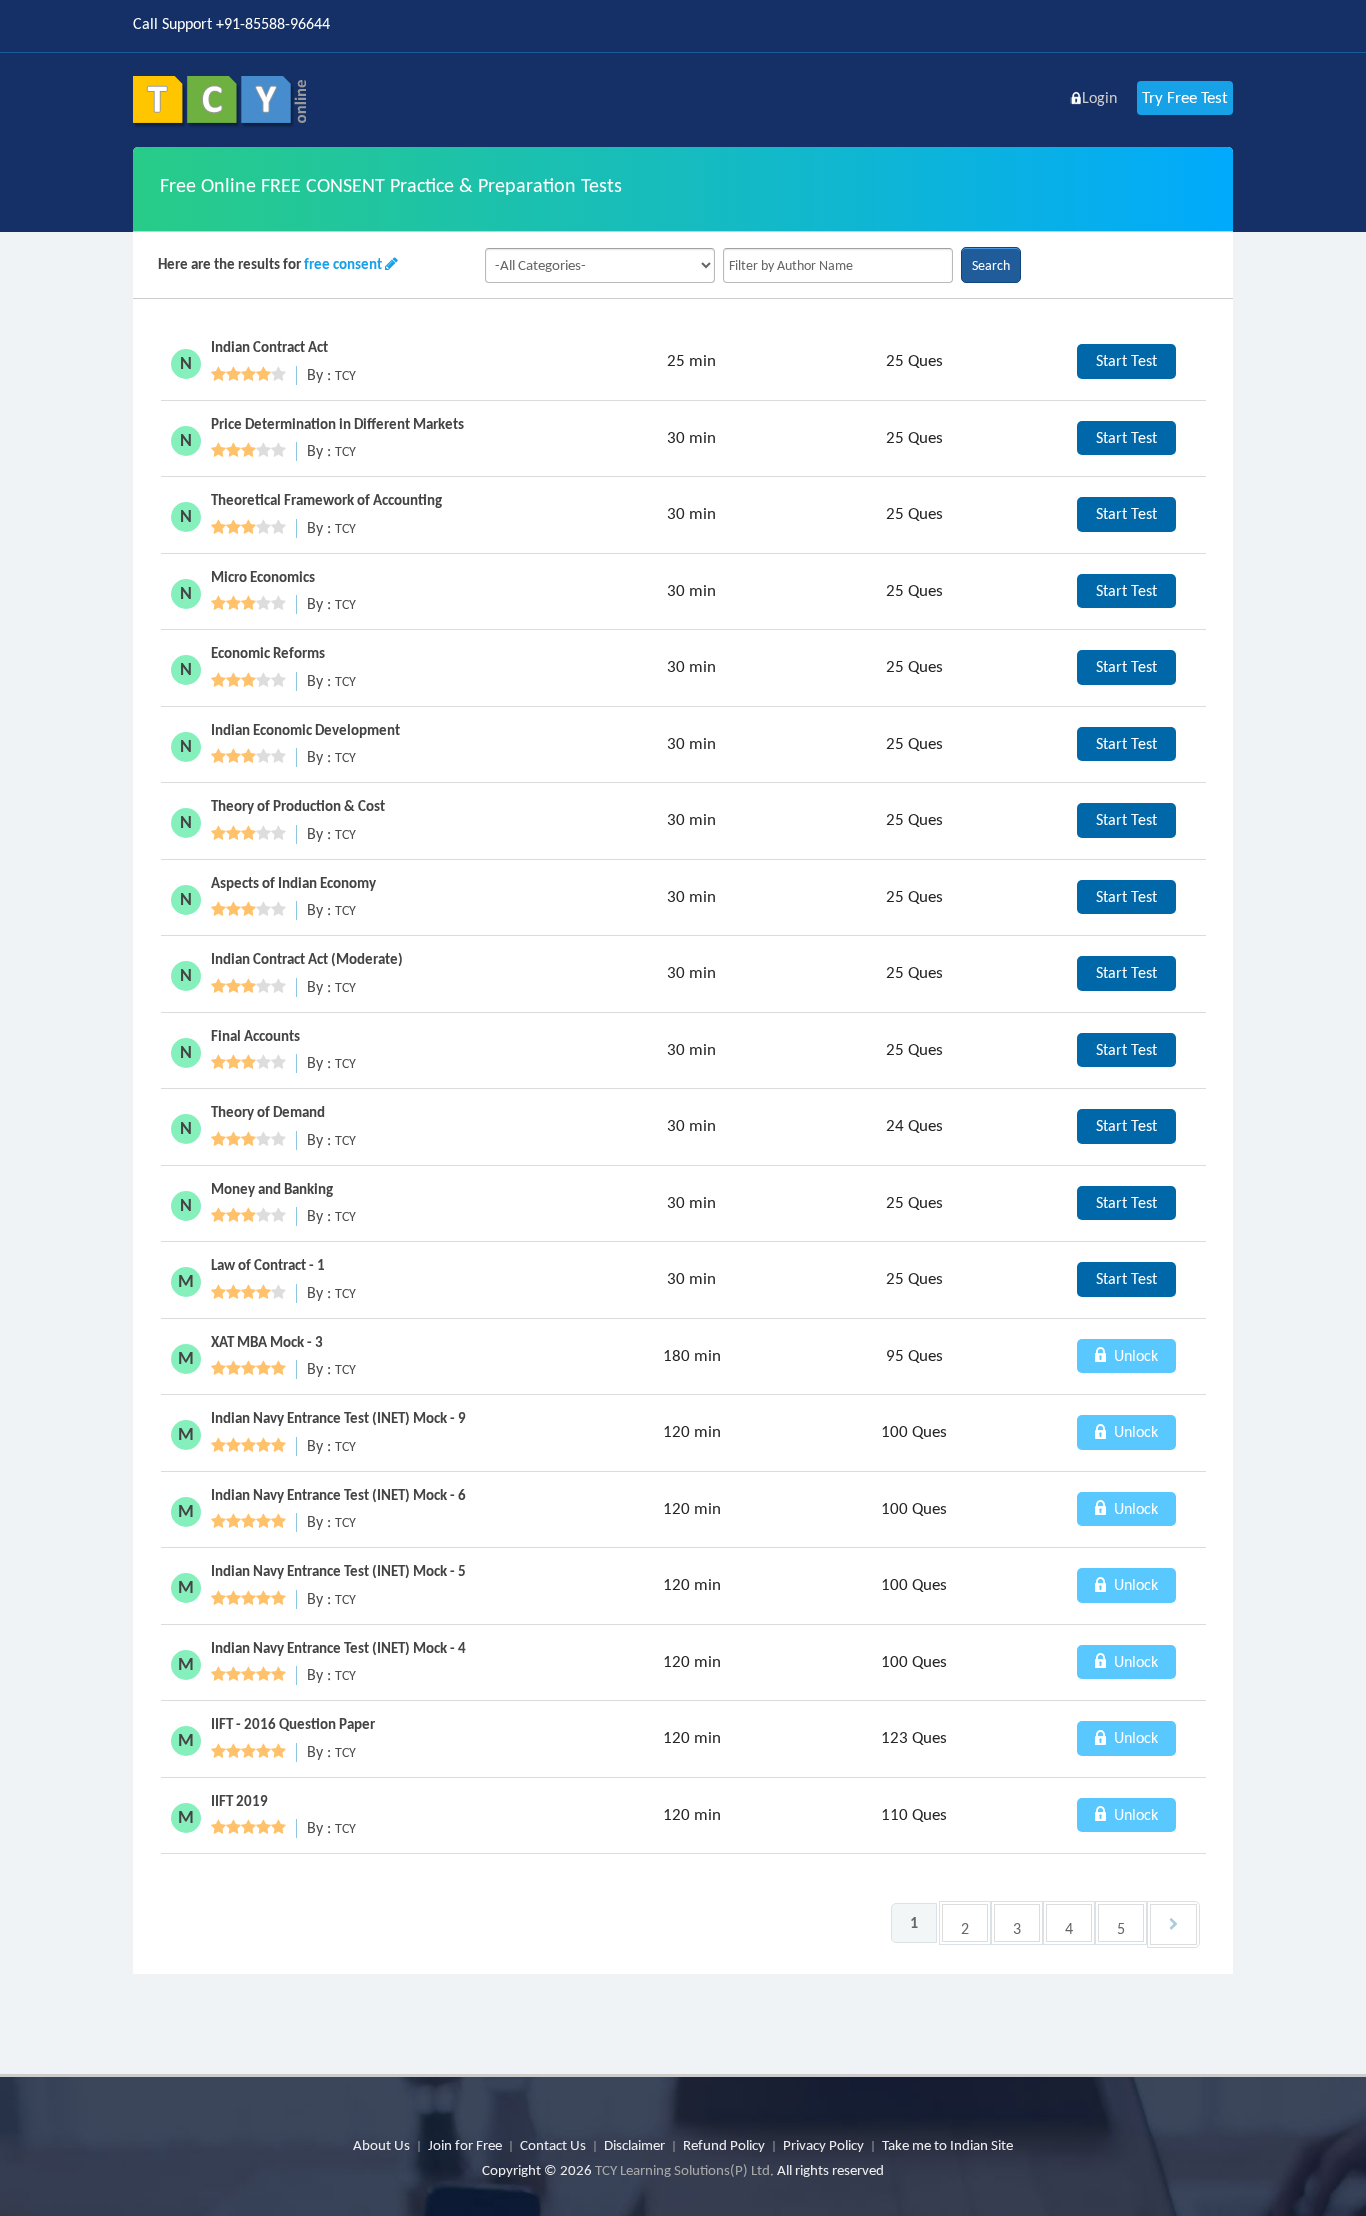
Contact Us (553, 2145)
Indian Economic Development (305, 730)
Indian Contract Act (269, 347)
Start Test (1126, 360)
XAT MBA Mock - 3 (267, 1342)
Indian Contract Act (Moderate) (307, 959)
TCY (345, 375)
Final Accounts (255, 1036)
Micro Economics (263, 577)
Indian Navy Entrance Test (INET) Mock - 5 (338, 1571)
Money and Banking (272, 1189)
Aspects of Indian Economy (293, 883)
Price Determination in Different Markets (337, 424)
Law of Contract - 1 (268, 1265)
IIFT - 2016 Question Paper (293, 1724)
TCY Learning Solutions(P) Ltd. (684, 2170)
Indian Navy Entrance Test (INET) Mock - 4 (338, 1648)
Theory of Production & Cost (298, 806)
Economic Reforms (268, 653)
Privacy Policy (823, 2145)
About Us (381, 2145)
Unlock (1134, 1355)
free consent (343, 264)
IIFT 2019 (239, 1801)
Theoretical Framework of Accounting (326, 500)
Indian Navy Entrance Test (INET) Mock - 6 (338, 1495)
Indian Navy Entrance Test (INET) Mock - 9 (338, 1418)
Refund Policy (724, 2145)
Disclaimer (634, 2145)
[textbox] (838, 265)
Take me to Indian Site (947, 2145)
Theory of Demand (268, 1112)
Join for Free (465, 2145)
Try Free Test (1185, 97)
